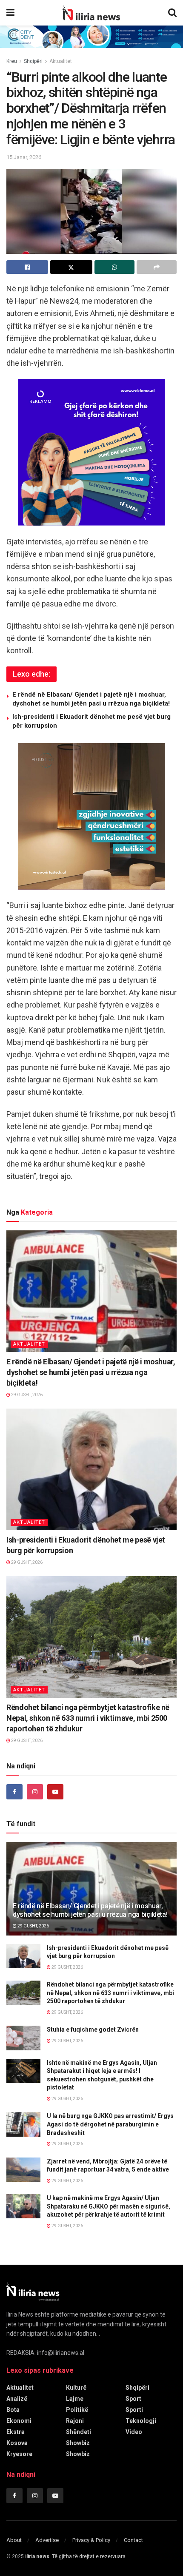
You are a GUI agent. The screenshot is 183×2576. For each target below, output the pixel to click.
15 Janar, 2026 (24, 157)
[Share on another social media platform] (157, 267)
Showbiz (78, 2443)
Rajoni (75, 2421)
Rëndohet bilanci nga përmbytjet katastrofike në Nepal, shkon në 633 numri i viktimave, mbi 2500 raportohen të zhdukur (88, 1718)
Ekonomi (19, 2421)
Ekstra (16, 2432)
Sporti (134, 2410)
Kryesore (19, 2454)
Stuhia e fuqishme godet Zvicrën (93, 2029)
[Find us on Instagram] (35, 1792)
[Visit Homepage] (91, 13)
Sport (133, 2399)
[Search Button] (172, 13)
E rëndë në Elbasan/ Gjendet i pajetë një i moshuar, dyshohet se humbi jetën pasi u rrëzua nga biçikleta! (91, 1372)
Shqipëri (33, 61)
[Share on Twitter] (71, 267)
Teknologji (141, 2421)
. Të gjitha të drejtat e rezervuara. (76, 2556)
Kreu (12, 61)
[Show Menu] (10, 13)
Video (134, 2432)
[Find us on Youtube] (55, 1792)
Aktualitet (61, 61)
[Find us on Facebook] (14, 1792)
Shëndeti (79, 2432)
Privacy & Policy (91, 2540)
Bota (13, 2410)
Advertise (47, 2540)
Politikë (77, 2410)
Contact (133, 2540)
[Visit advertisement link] (91, 37)
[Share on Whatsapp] (114, 267)
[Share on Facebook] (27, 267)
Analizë (17, 2399)
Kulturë (76, 2388)
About (14, 2540)
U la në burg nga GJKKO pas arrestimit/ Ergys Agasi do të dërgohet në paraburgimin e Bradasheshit (110, 2124)
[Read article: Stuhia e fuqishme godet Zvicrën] (23, 2038)
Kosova (17, 2443)
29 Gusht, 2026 (26, 1395)
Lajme (75, 2399)
